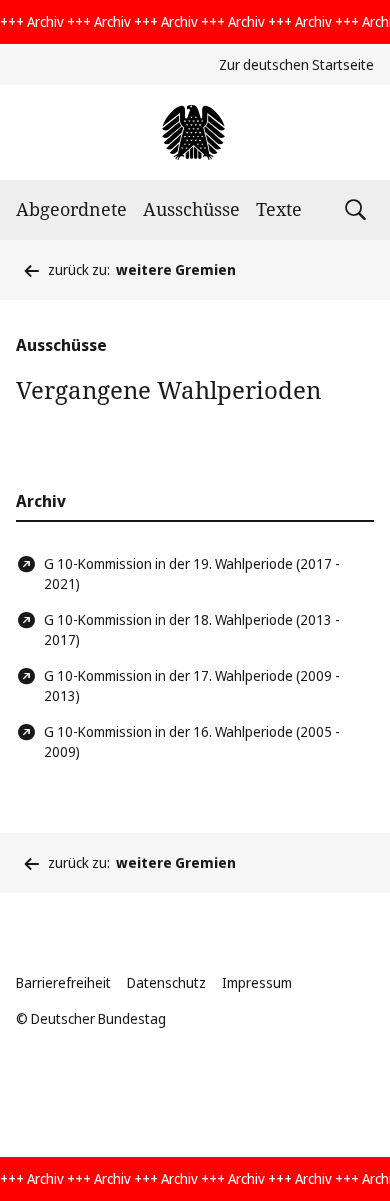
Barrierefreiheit (63, 982)
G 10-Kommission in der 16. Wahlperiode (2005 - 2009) (192, 741)
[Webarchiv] (194, 132)
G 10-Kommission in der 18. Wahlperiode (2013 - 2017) (192, 629)
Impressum (257, 982)
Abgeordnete (71, 209)
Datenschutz (166, 982)
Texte (279, 209)
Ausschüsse (191, 209)
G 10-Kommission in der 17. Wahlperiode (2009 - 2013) (192, 685)
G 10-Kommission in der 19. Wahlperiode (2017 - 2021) (192, 573)
